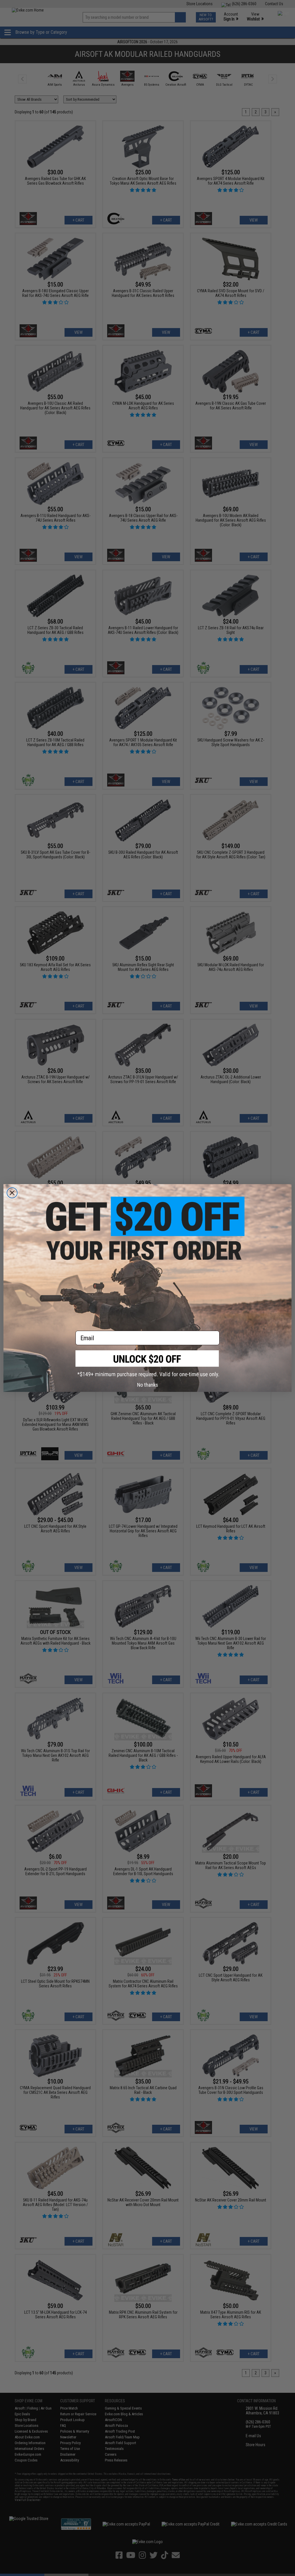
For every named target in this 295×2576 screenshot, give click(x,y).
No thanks (148, 1385)
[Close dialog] (12, 1193)
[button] (147, 1364)
